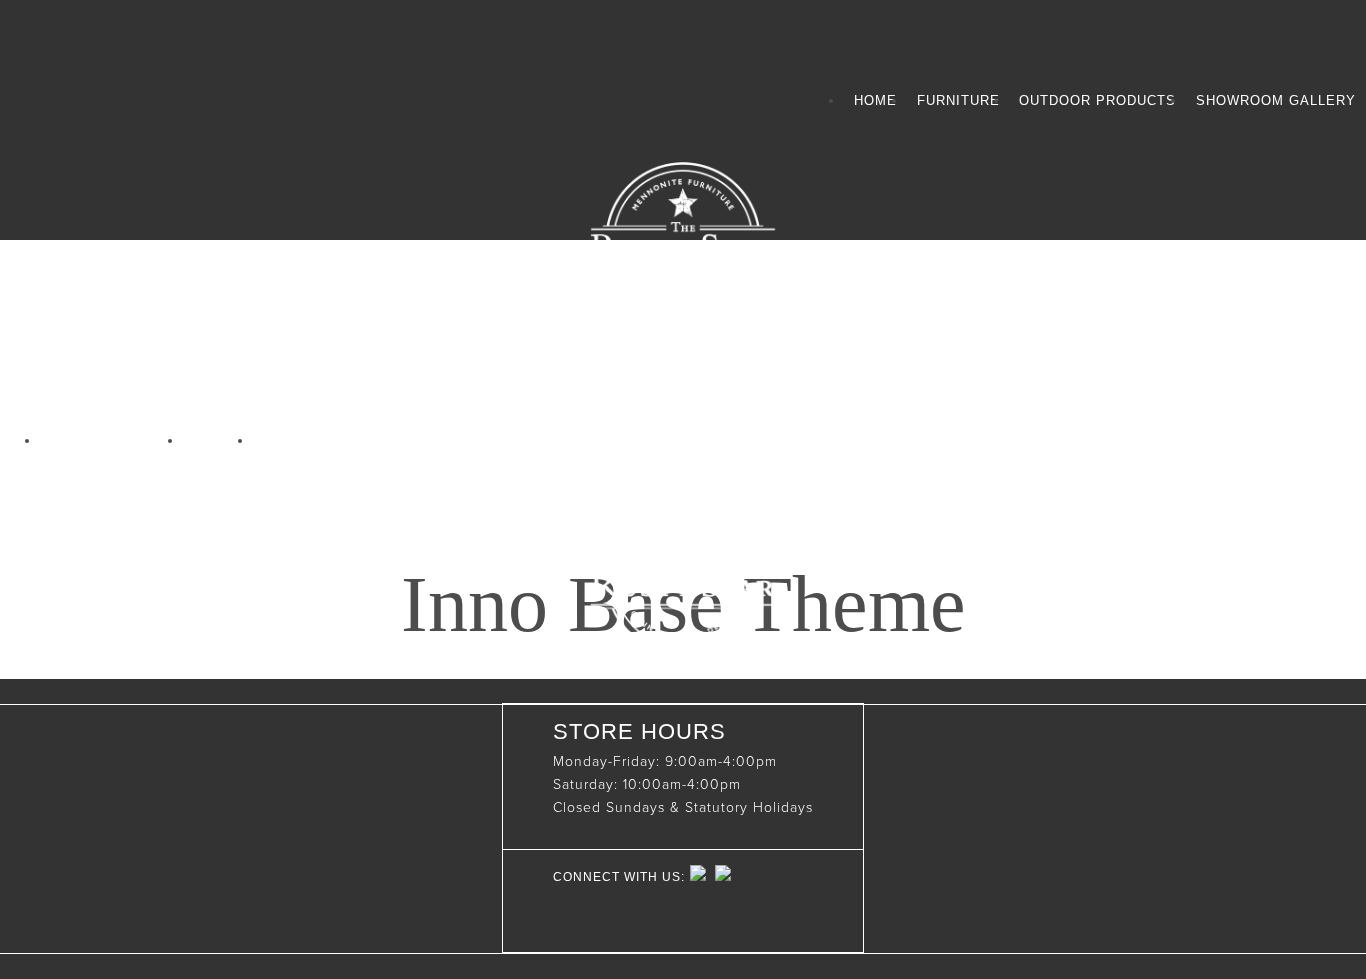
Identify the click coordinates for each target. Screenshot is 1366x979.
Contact (296, 440)
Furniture (958, 100)
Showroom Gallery (1276, 100)
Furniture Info (111, 440)
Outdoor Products (1097, 100)
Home (875, 100)
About (218, 440)
